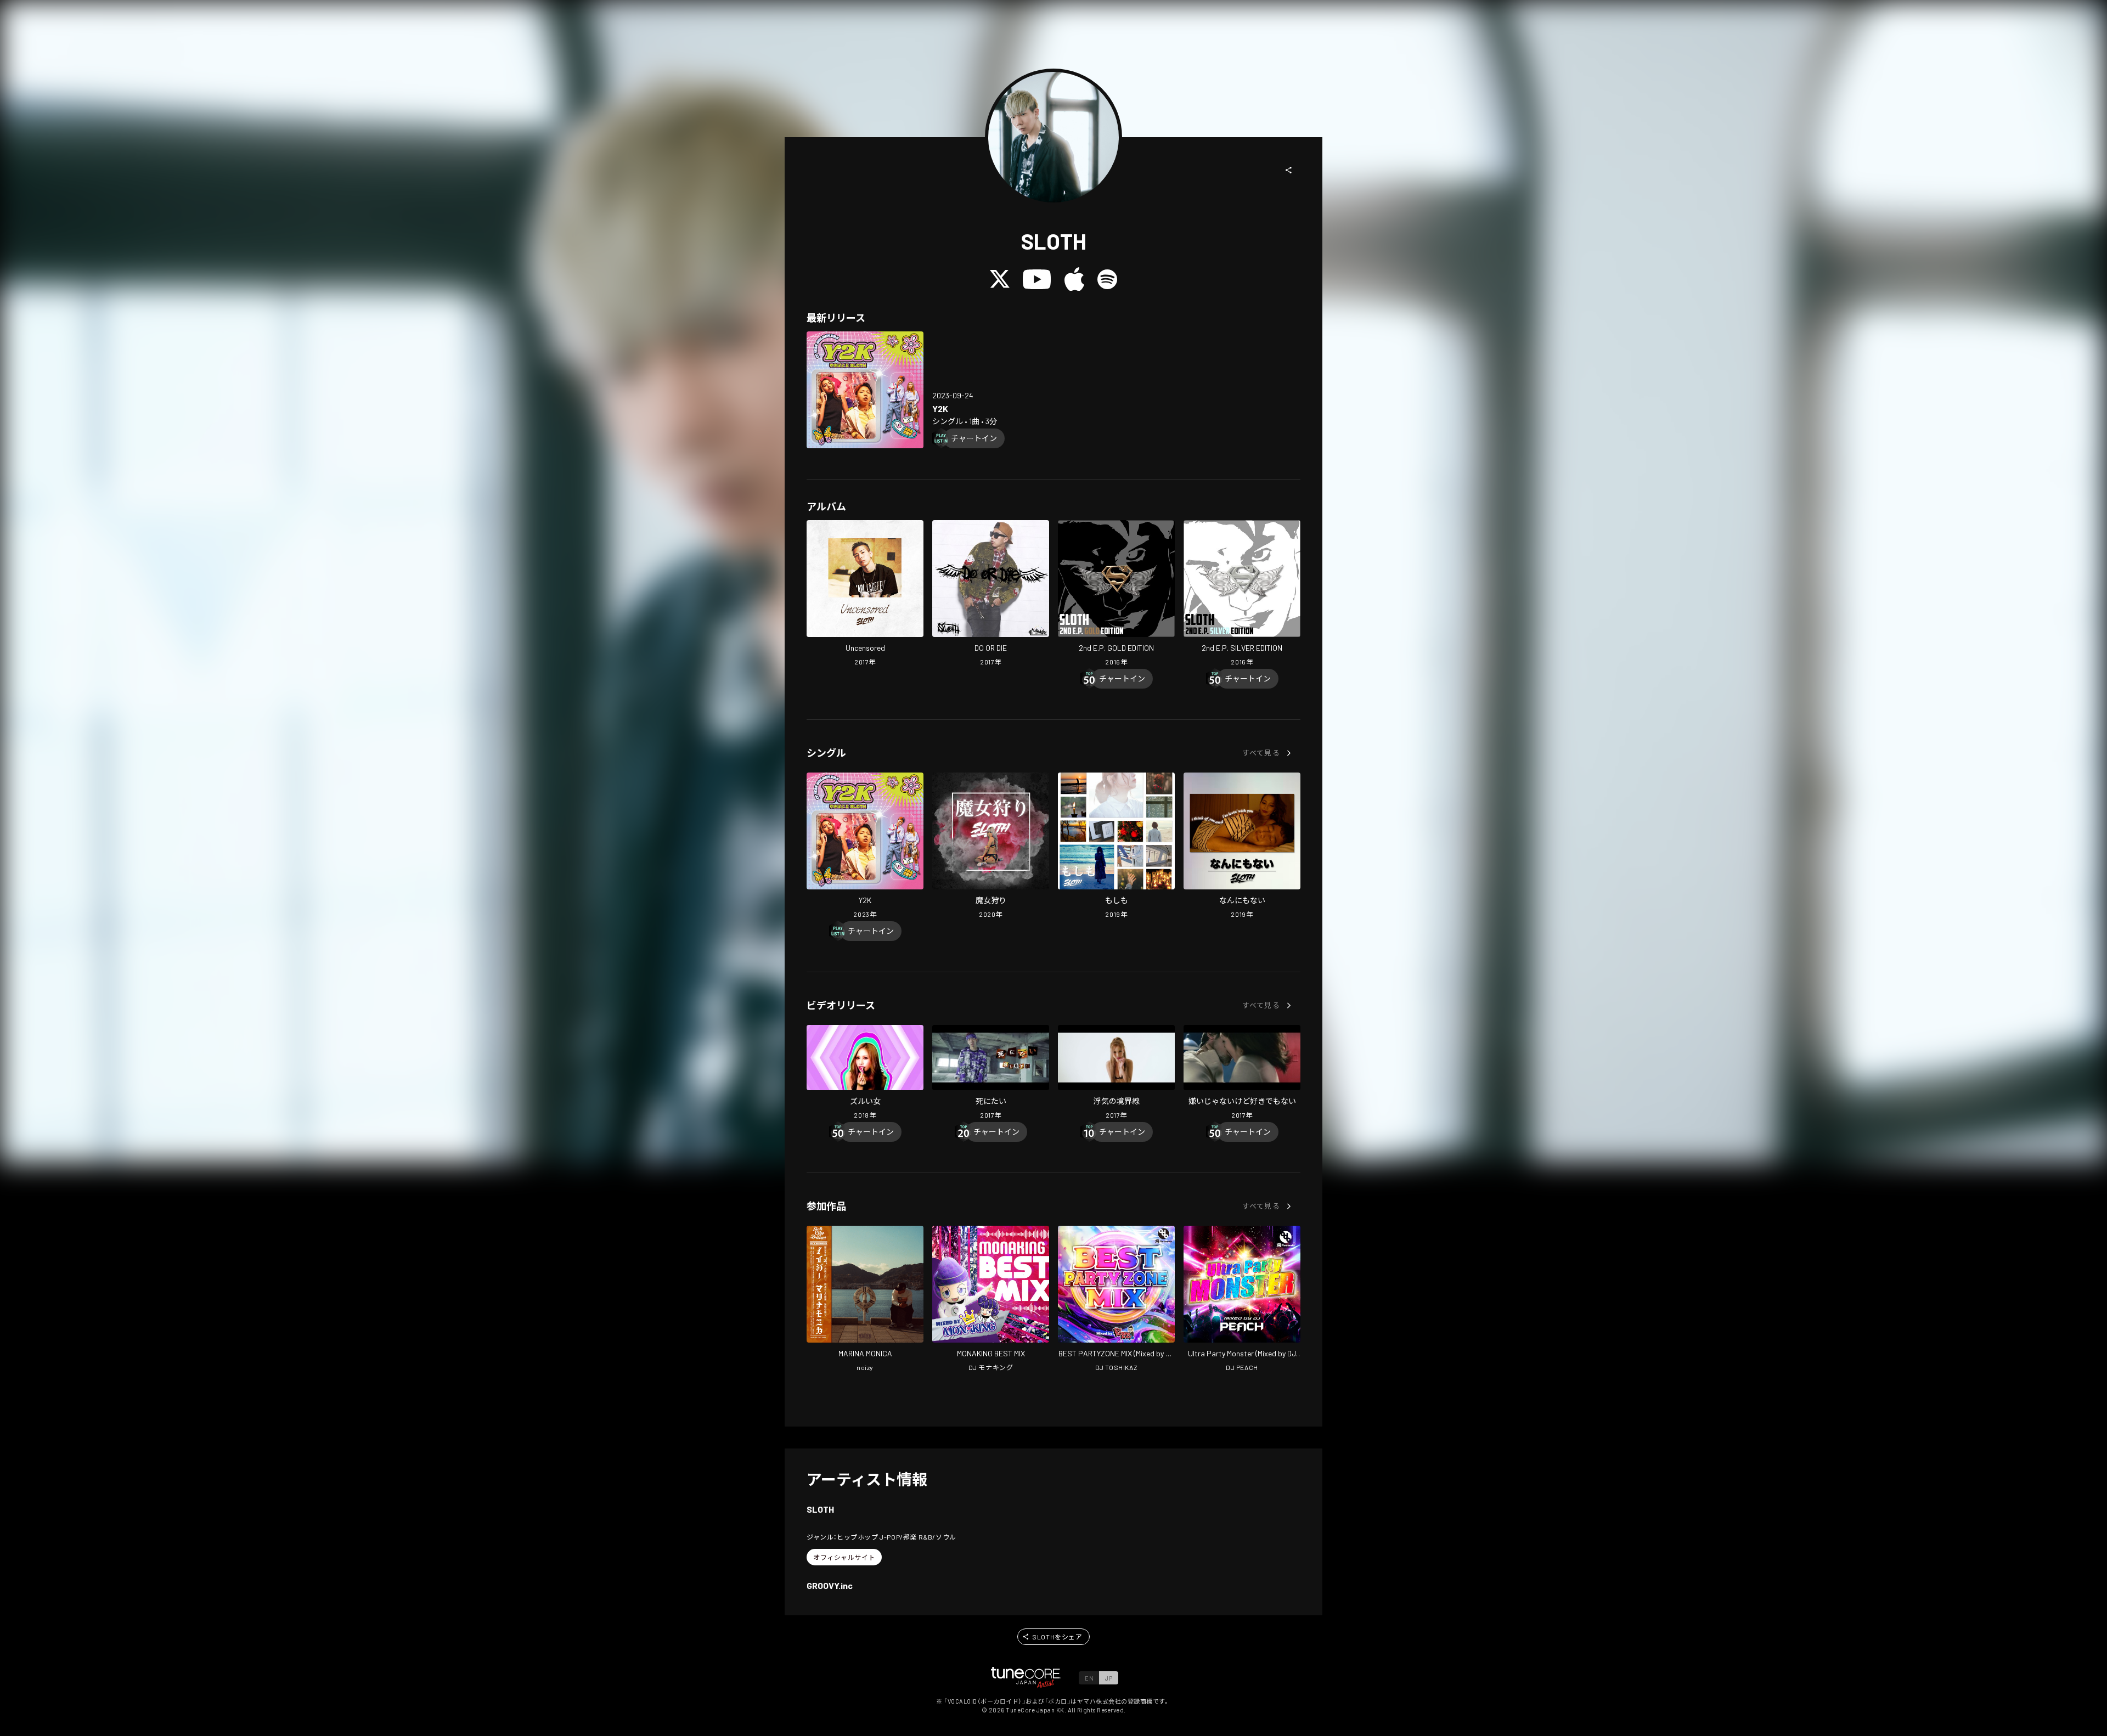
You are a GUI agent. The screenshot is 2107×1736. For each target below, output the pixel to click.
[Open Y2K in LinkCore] (865, 390)
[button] (1289, 170)
